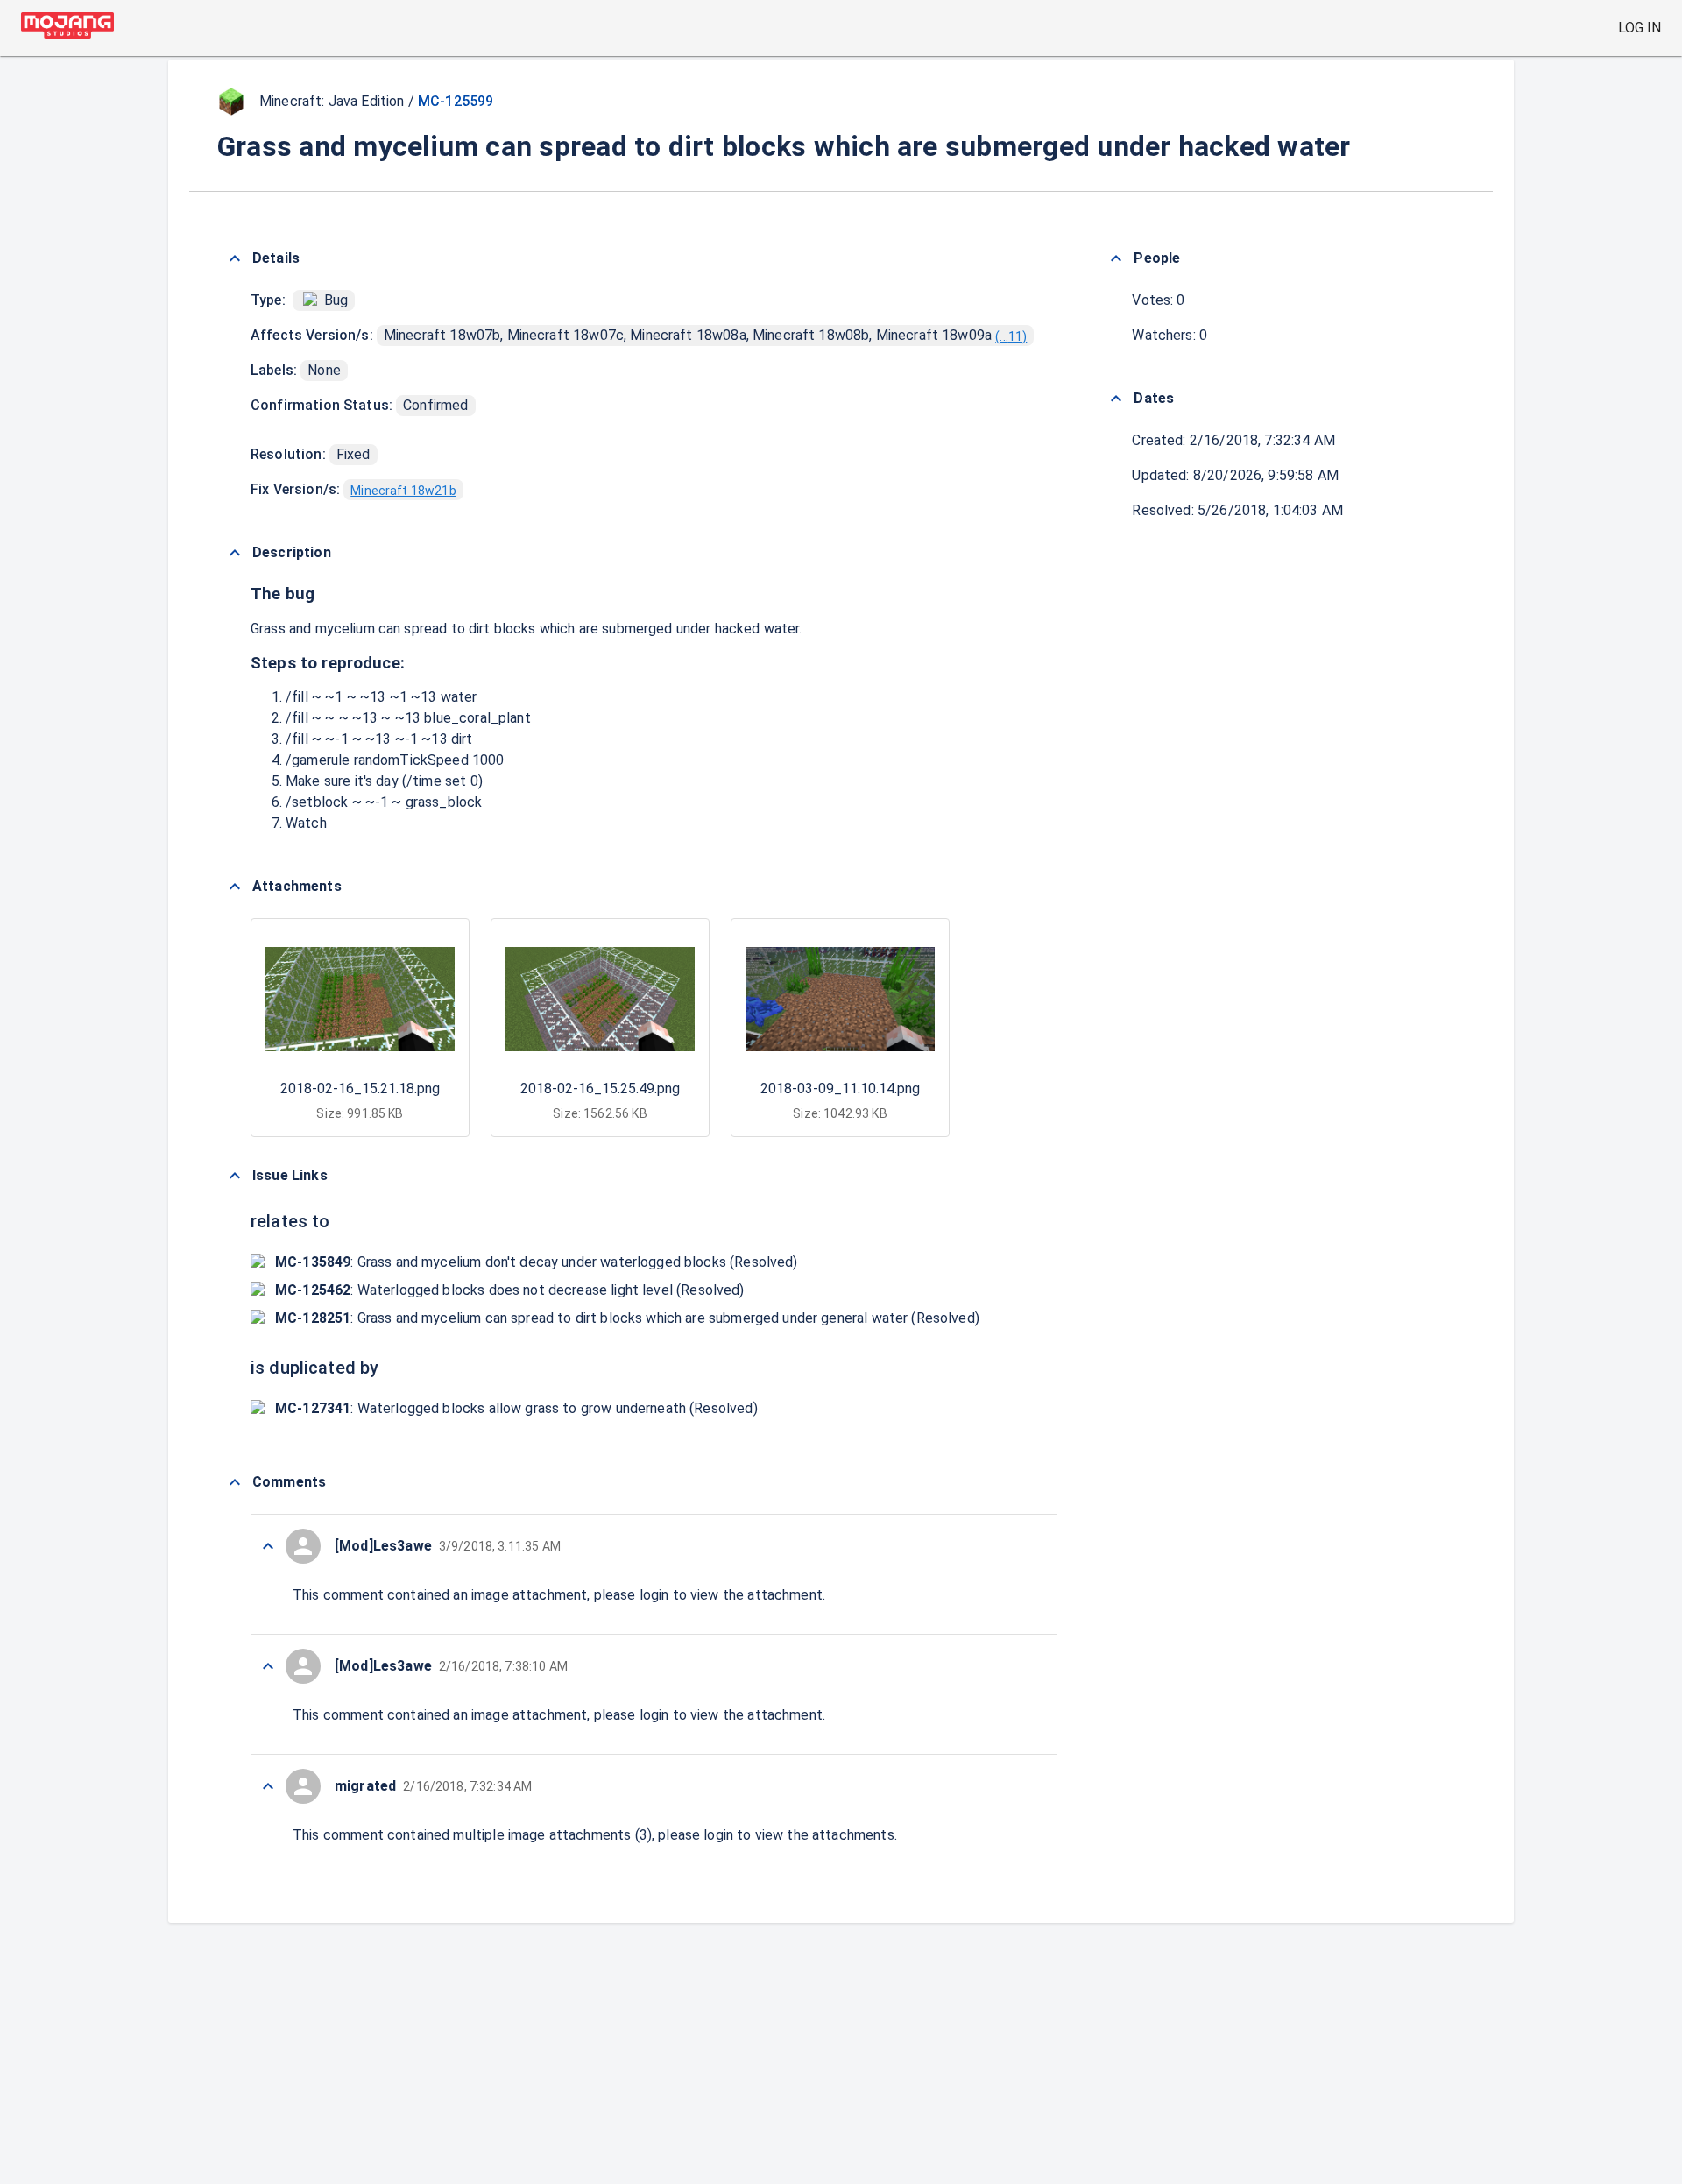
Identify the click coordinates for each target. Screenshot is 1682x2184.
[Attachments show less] (235, 887)
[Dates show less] (1116, 399)
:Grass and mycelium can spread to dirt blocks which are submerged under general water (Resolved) (627, 1318)
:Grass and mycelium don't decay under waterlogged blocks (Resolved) (537, 1262)
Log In (1640, 28)
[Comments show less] (235, 1482)
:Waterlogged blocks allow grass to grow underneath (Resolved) (516, 1408)
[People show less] (1116, 258)
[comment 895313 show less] (268, 1786)
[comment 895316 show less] (268, 1546)
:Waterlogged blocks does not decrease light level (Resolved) (510, 1290)
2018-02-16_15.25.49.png (600, 1088)
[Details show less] (235, 258)
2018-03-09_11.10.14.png (840, 1088)
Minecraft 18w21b (403, 491)
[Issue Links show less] (235, 1176)
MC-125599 (456, 101)
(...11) (1011, 336)
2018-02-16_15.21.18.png (360, 1088)
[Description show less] (235, 553)
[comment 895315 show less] (268, 1666)
